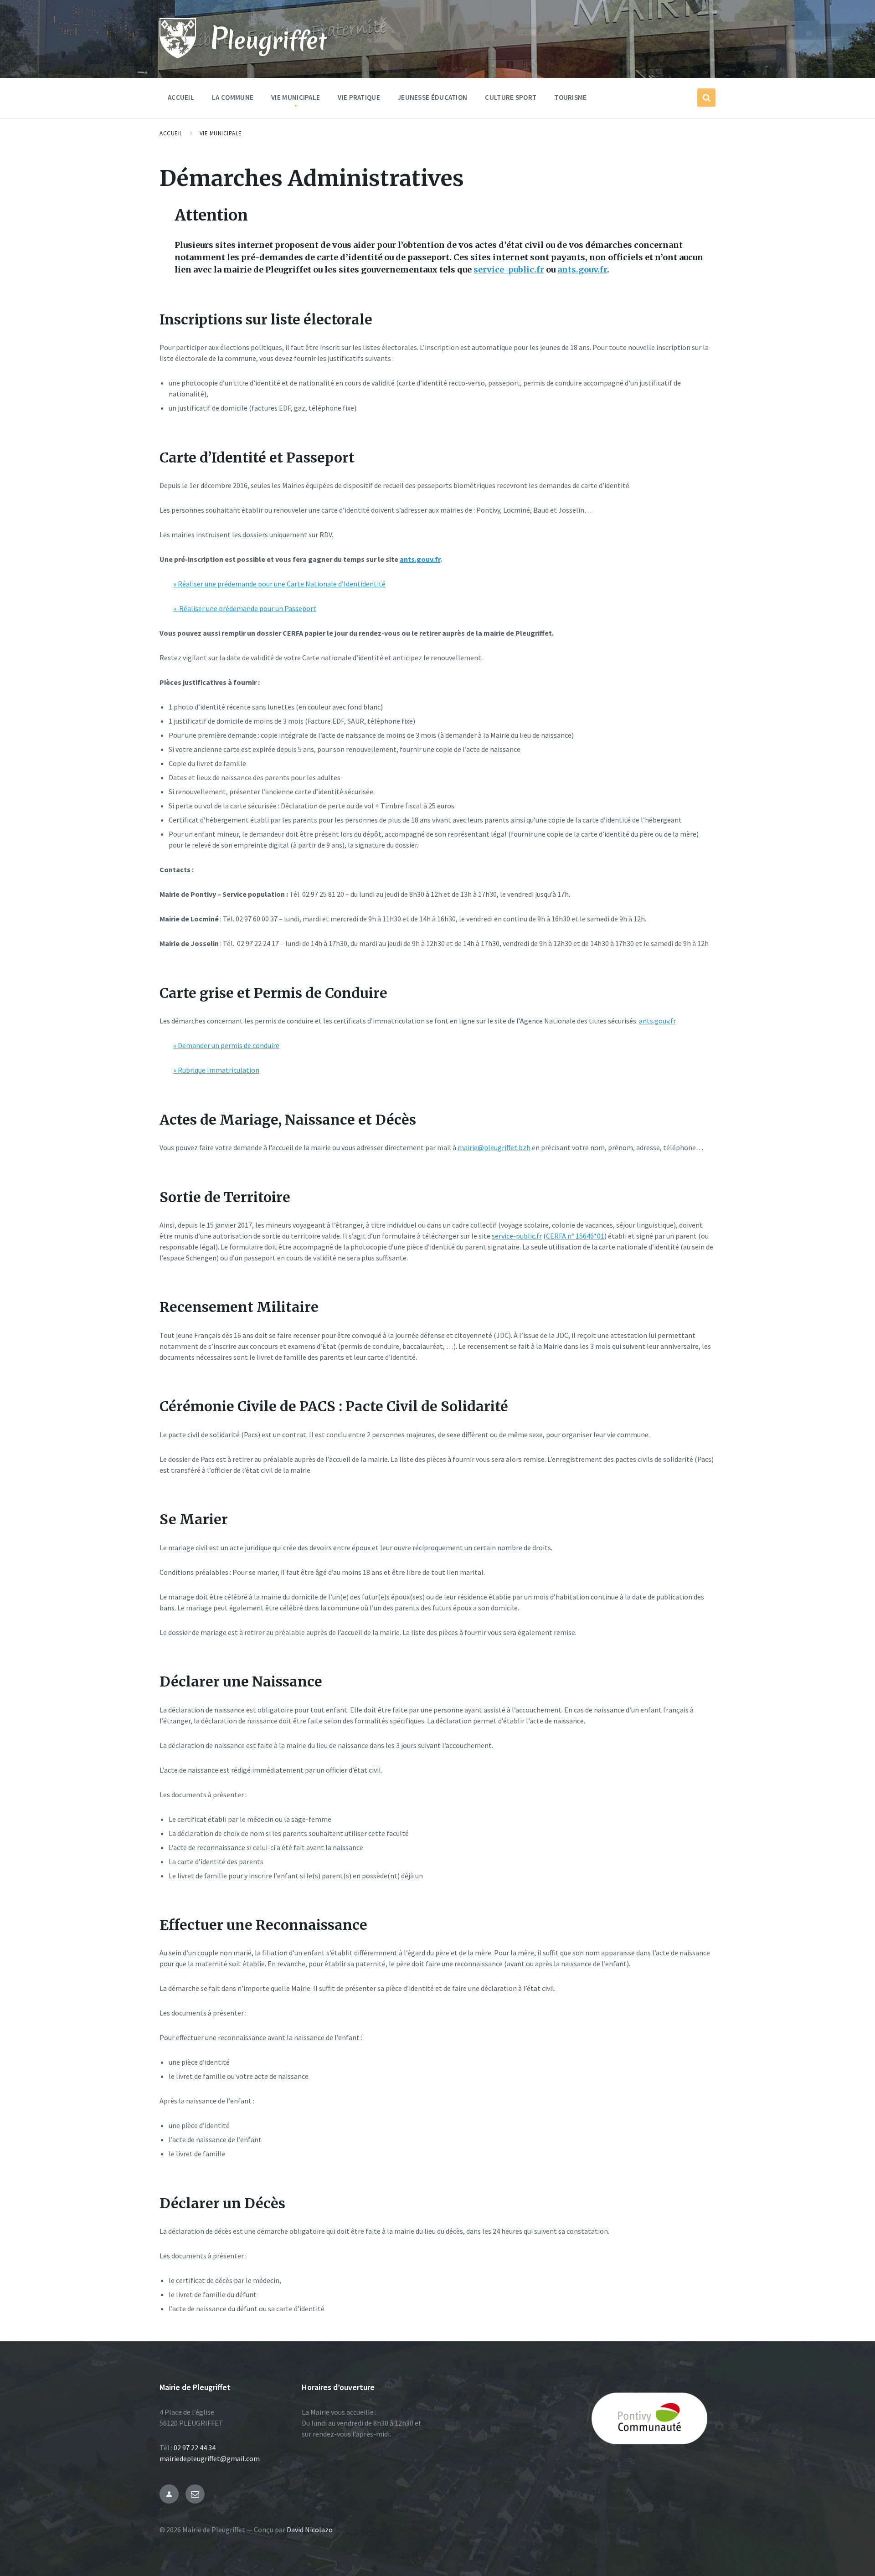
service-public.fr (509, 270)
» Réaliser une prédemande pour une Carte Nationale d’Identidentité (279, 584)
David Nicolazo (310, 2530)
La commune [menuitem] (233, 97)
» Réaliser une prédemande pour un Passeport (245, 608)
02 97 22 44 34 (195, 2447)
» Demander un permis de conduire (226, 1045)
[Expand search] (706, 98)
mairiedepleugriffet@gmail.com (210, 2458)
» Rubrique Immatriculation (216, 1070)
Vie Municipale (221, 133)
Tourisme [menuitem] (570, 97)
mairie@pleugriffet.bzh (494, 1147)
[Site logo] (178, 56)
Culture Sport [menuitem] (511, 97)
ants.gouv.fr (582, 270)
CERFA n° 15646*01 (575, 1236)
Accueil (171, 133)
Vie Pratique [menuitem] (359, 97)
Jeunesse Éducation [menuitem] (432, 97)
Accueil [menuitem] (181, 97)
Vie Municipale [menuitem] (296, 97)
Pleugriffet (268, 39)
